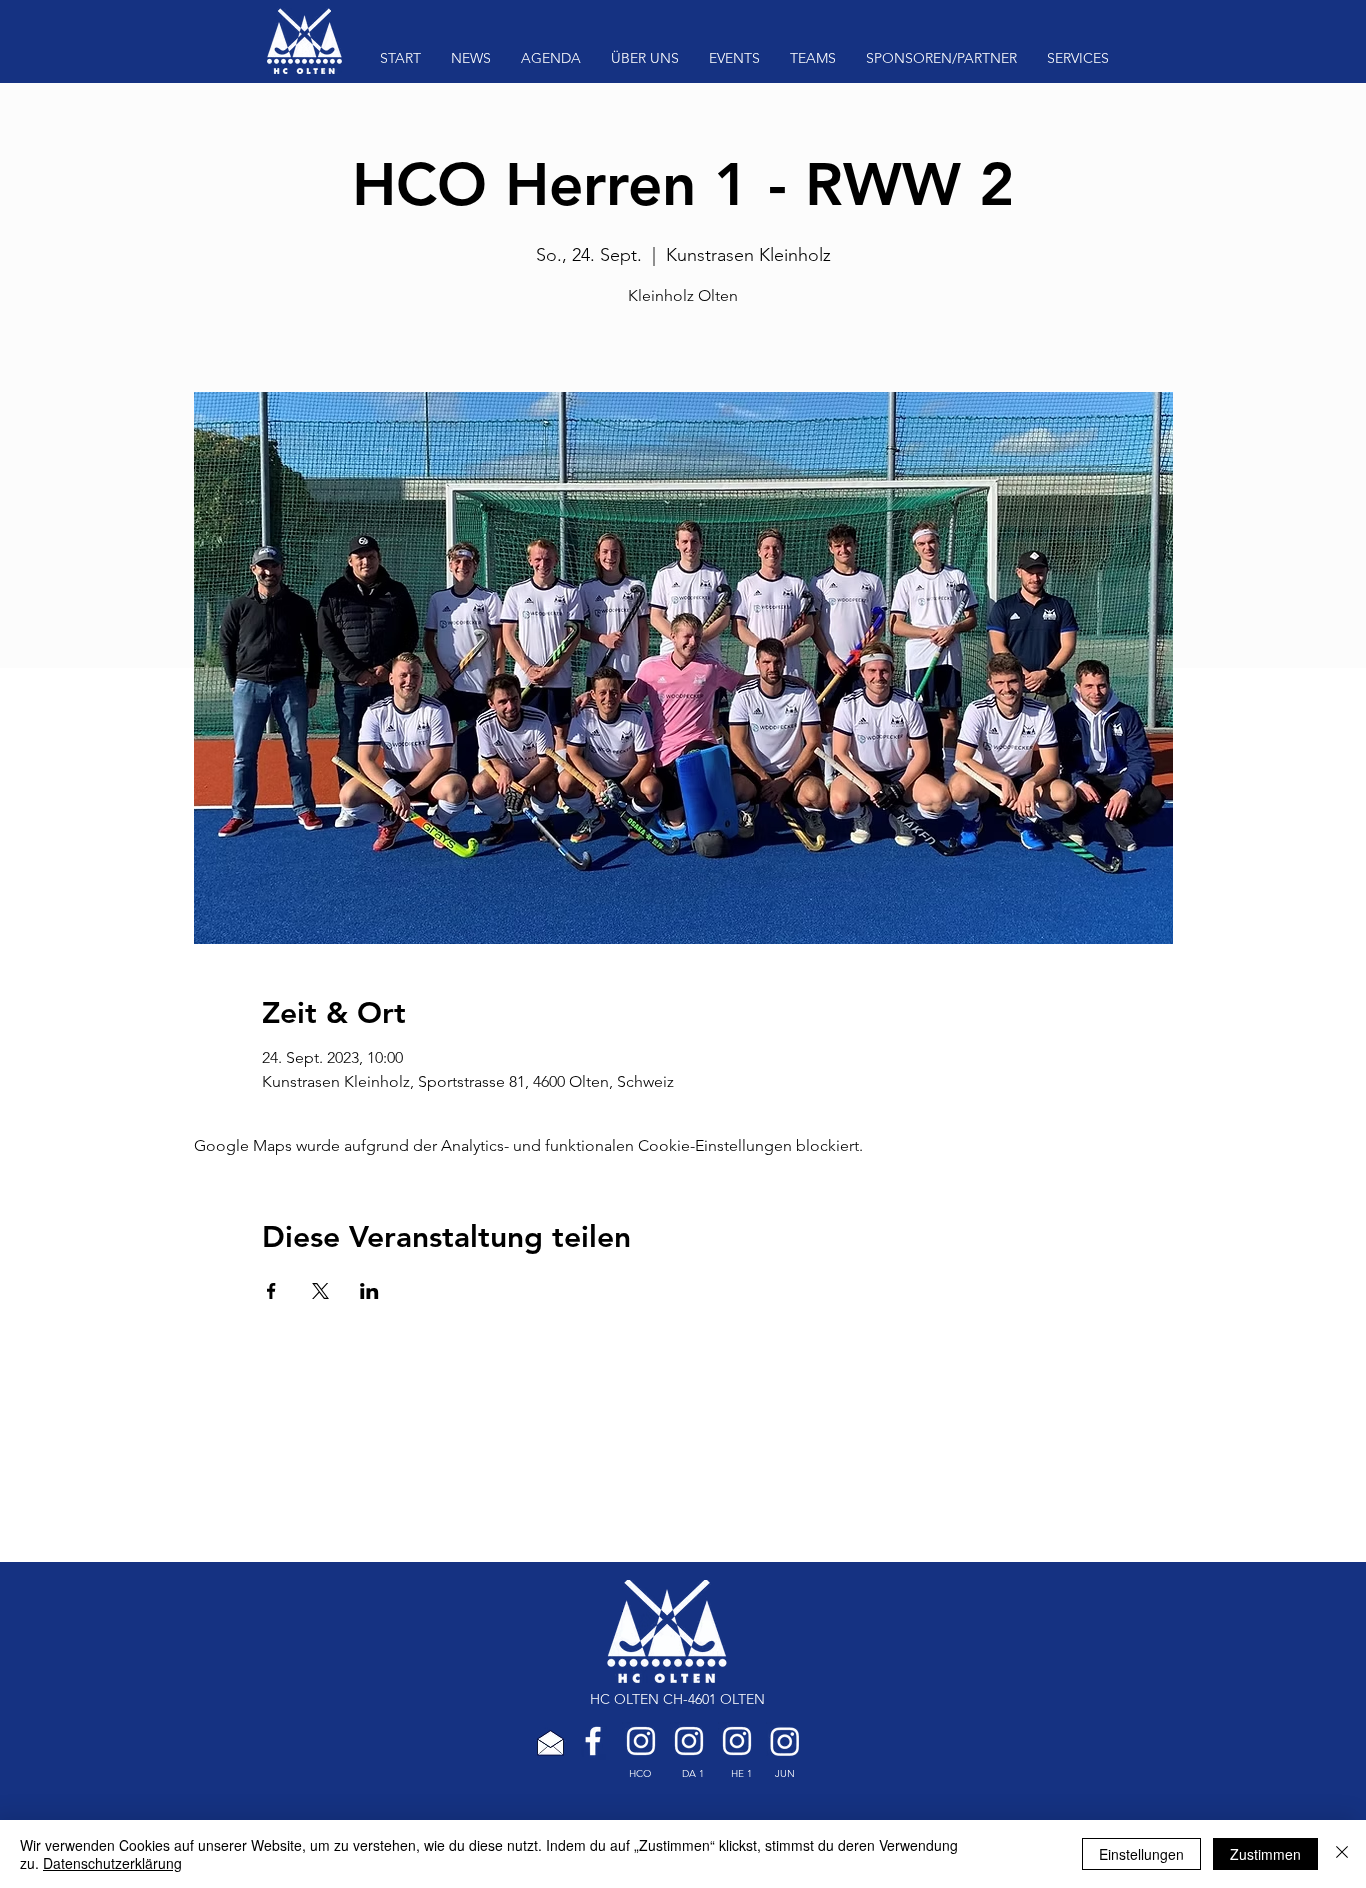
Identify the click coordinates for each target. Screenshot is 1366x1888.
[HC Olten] (641, 1741)
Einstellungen (1141, 1854)
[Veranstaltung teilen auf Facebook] (271, 1291)
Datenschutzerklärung (112, 1863)
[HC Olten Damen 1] (689, 1741)
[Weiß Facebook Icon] (593, 1741)
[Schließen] (1342, 1854)
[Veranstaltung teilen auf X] (320, 1291)
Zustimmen (1265, 1854)
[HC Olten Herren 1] (737, 1741)
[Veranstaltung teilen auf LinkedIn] (369, 1291)
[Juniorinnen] (785, 1741)
